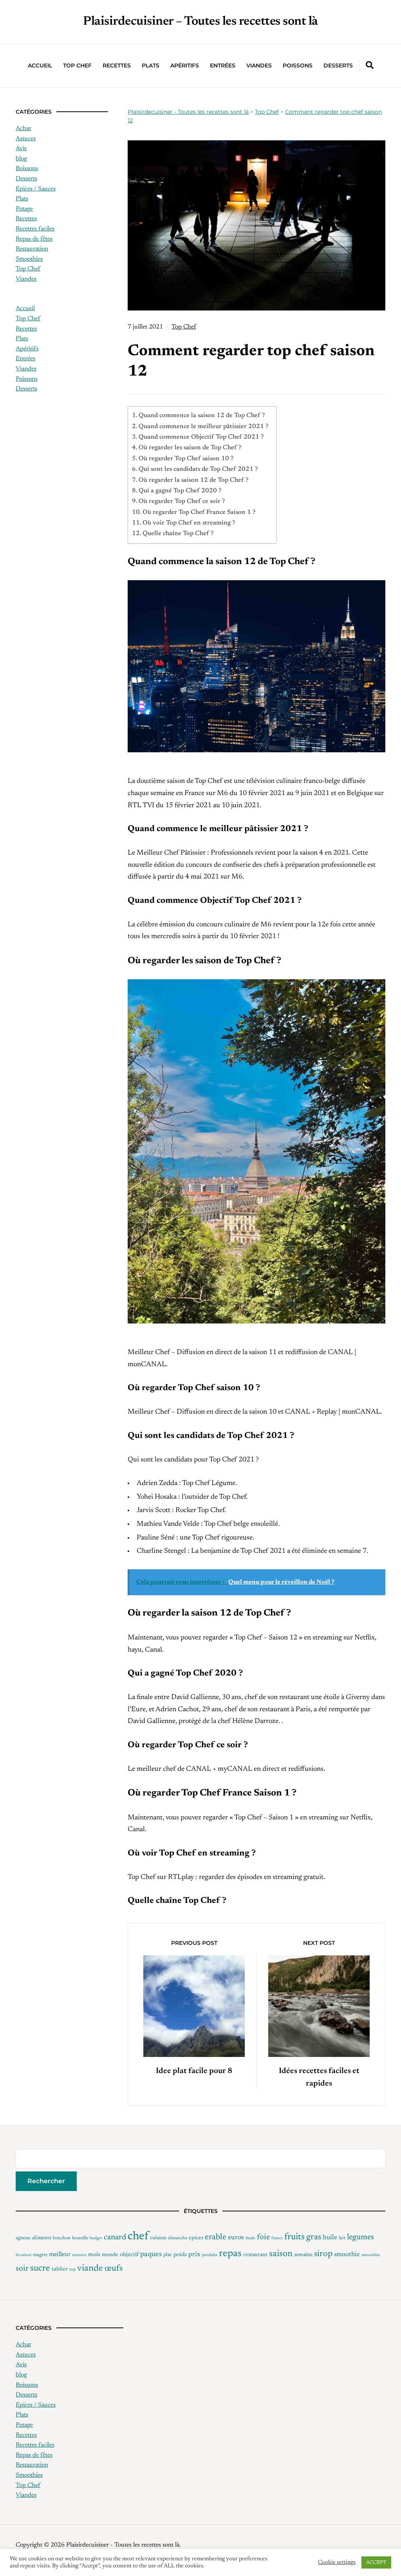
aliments (42, 2238)
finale (250, 2238)
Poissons (298, 65)
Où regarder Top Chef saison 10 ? (186, 459)
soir (22, 2269)
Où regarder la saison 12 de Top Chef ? (193, 480)
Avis (21, 149)
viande (90, 2268)
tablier (60, 2269)
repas (230, 2254)
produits (210, 2255)
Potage (24, 209)
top (72, 2270)
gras (314, 2237)
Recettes (117, 65)
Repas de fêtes (34, 239)
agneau (23, 2238)
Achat (23, 129)
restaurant (255, 2255)
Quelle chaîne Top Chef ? (178, 534)
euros (236, 2238)
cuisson (158, 2238)
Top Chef (77, 65)
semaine (303, 2255)
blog (21, 159)
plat (168, 2255)
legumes (360, 2237)
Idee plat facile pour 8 (194, 2071)
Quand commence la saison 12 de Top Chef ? (202, 416)
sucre (40, 2268)
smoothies (371, 2255)
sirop (323, 2254)
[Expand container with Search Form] (370, 65)
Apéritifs (185, 65)
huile (330, 2238)
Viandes (259, 65)
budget (96, 2238)
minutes (79, 2255)
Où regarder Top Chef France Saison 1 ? (199, 512)
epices (196, 2238)
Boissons (27, 169)
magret (40, 2255)
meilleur (60, 2255)
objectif (129, 2255)
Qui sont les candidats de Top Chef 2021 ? (198, 469)
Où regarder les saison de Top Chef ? (190, 448)
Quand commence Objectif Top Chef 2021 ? (201, 437)
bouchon (62, 2238)
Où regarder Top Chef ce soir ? (182, 501)
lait (342, 2238)
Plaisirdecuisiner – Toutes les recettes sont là (200, 22)
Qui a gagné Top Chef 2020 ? (180, 491)
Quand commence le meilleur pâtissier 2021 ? (203, 427)
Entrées (223, 65)
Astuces (26, 139)
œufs (114, 2269)
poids (180, 2255)
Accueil (40, 65)
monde (110, 2255)
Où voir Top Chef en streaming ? (189, 523)
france (277, 2238)
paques (151, 2254)
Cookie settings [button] (337, 2562)
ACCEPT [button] (376, 2562)
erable (216, 2237)
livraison (23, 2255)
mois (94, 2255)
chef (138, 2237)
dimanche (178, 2238)
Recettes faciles (35, 229)
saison (281, 2254)
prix (194, 2255)
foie (263, 2237)
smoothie (347, 2255)
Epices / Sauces (36, 189)
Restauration (32, 249)
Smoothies (29, 259)
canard (115, 2237)
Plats (151, 65)
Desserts (338, 65)
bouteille (80, 2238)
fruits (294, 2237)
